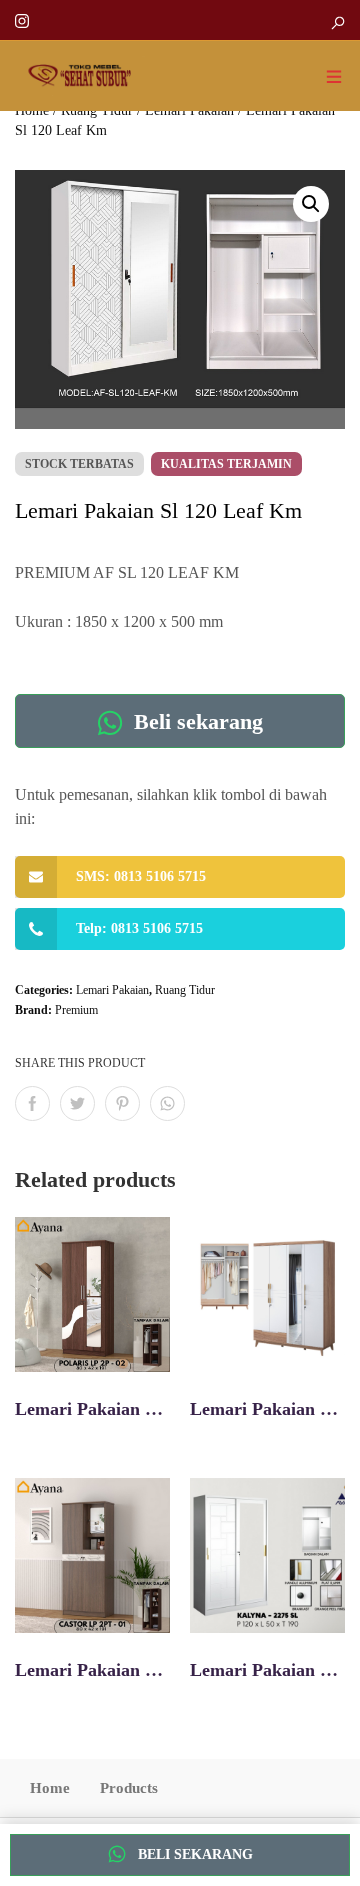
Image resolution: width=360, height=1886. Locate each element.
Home (50, 1788)
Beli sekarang (195, 721)
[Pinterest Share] (122, 1103)
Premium (76, 1010)
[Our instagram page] (22, 19)
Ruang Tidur (185, 990)
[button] (311, 204)
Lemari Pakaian (112, 990)
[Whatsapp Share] (167, 1103)
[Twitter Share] (77, 1103)
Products (129, 1788)
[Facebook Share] (32, 1103)
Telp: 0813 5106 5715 (139, 928)
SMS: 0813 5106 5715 (141, 876)
